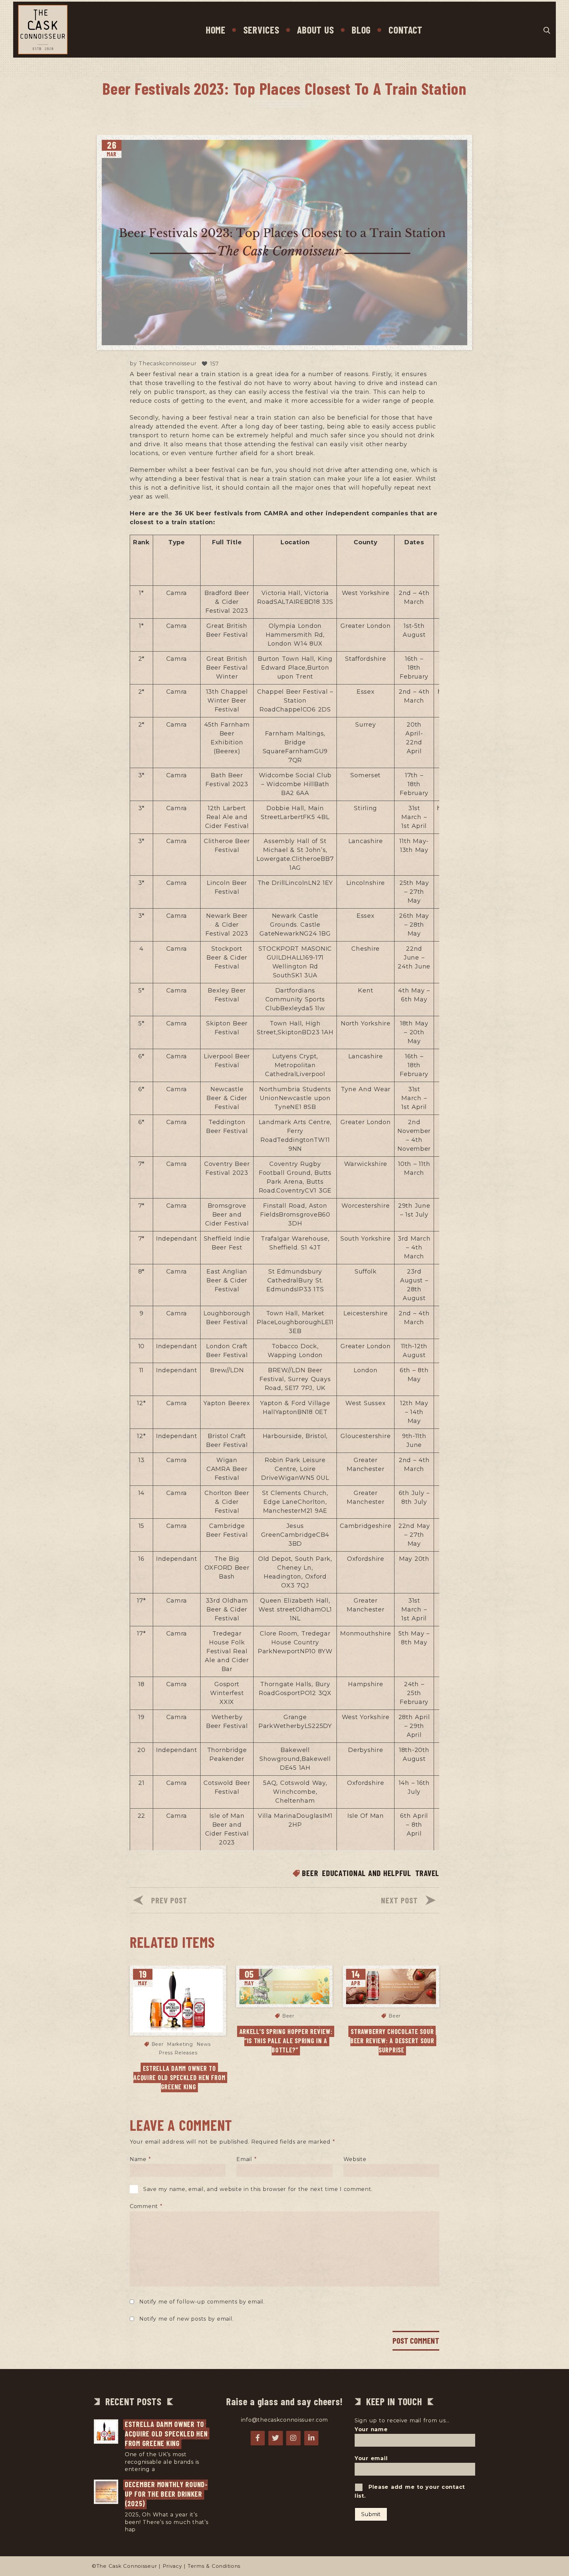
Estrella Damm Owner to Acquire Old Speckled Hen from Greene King (180, 2077)
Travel (427, 1873)
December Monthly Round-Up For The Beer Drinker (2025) (166, 2494)
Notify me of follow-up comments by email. (202, 2302)
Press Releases (178, 2053)
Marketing (180, 2044)
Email (246, 2159)
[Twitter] (276, 2438)
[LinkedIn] (312, 2438)
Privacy (172, 2566)
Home (216, 30)
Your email (371, 2458)
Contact (406, 30)
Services (261, 30)
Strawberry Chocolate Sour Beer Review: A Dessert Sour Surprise (393, 2041)
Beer (310, 1873)
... (159, 2469)
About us (315, 30)
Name (140, 2159)
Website (355, 2159)
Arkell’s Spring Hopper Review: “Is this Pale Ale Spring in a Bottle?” (287, 2041)
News (204, 2044)
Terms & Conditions (214, 2566)
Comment (146, 2206)
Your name (371, 2429)
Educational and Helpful (367, 1873)
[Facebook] (258, 2438)
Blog (361, 30)
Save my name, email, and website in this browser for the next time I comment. (258, 2189)
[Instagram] (293, 2438)
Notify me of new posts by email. (187, 2319)
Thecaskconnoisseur (168, 364)
